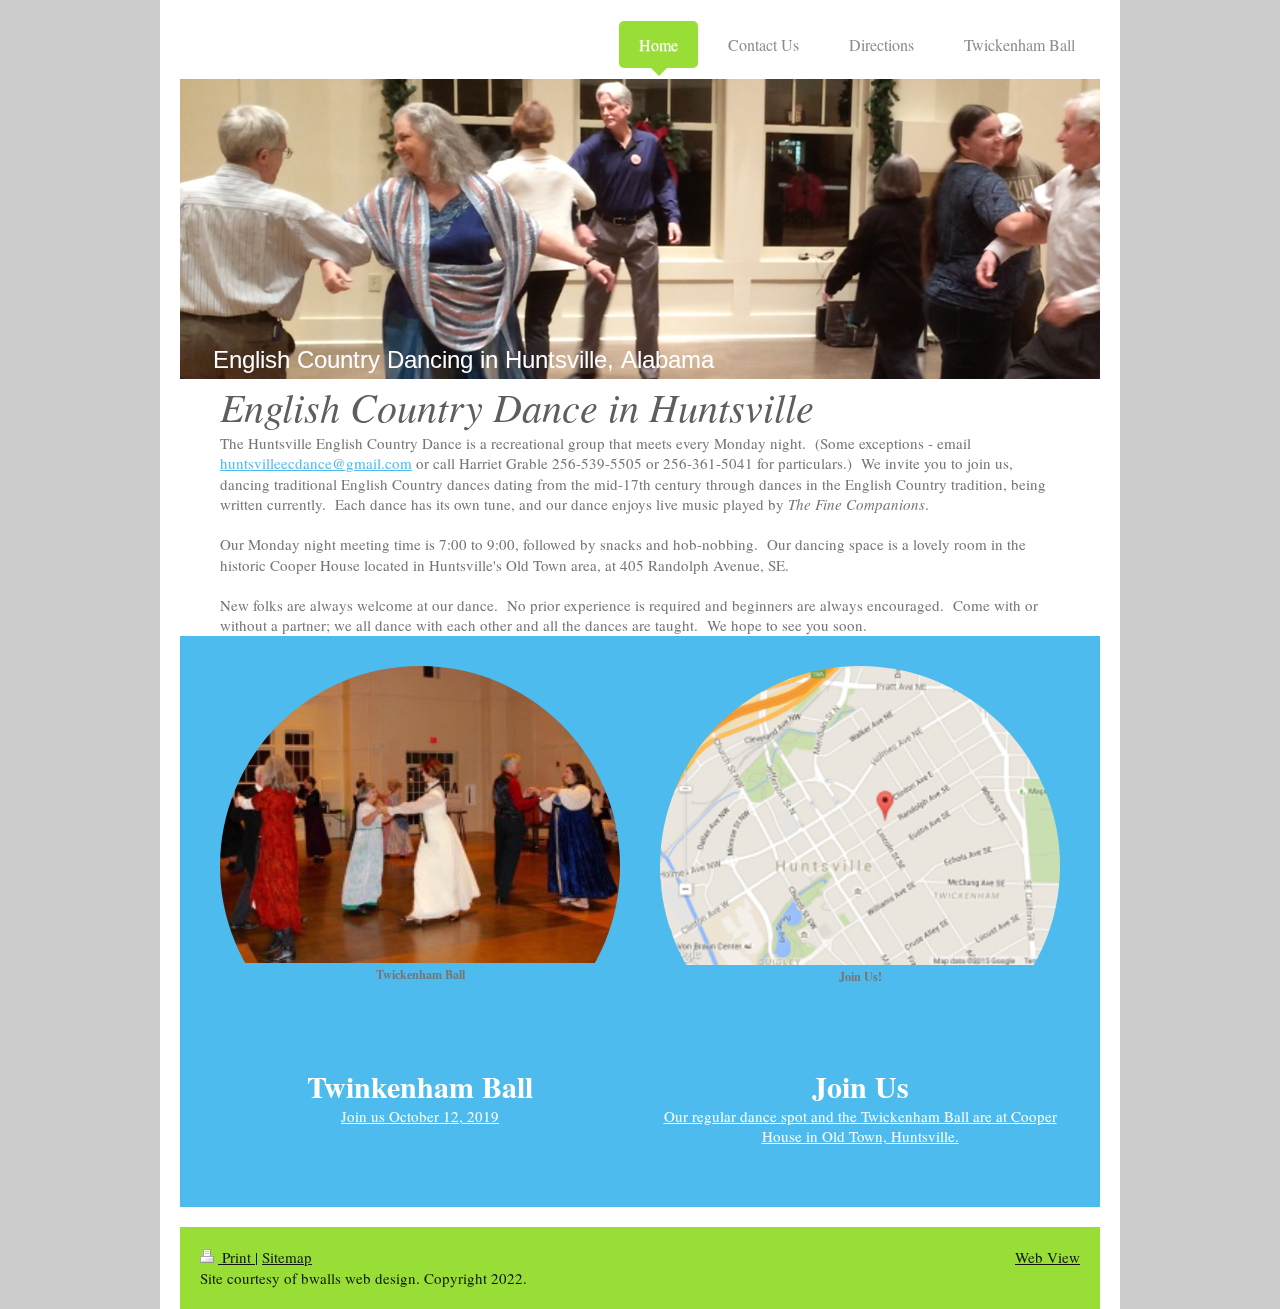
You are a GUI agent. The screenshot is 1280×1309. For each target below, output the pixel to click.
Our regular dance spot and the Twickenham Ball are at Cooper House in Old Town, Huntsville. (860, 1126)
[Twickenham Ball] (420, 815)
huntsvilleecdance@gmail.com (316, 463)
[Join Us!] (860, 815)
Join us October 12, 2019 (420, 1116)
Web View (1047, 1257)
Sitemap (287, 1257)
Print (236, 1257)
